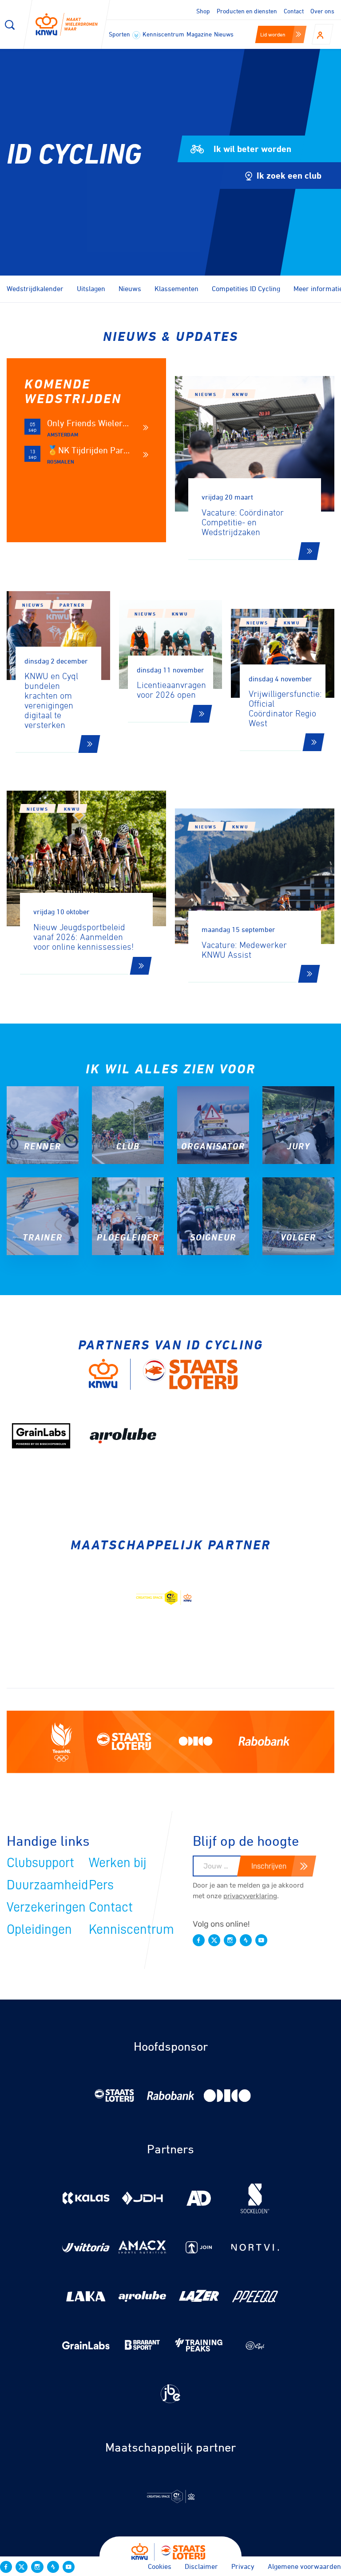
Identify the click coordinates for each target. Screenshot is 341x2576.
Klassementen (176, 288)
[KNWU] (67, 24)
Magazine (199, 34)
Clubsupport (40, 1863)
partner (72, 605)
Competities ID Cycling (246, 288)
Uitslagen (91, 288)
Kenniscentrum (163, 34)
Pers (101, 1885)
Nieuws (224, 34)
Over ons (322, 11)
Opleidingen (39, 1929)
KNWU (240, 394)
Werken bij (118, 1863)
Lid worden (273, 34)
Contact (294, 11)
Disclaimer (201, 2566)
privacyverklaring (250, 1896)
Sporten (120, 34)
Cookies (160, 2566)
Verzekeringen (46, 1907)
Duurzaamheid (47, 1885)
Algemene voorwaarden (304, 2566)
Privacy (243, 2566)
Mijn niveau (55, 178)
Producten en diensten (247, 11)
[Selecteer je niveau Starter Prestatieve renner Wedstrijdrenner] (151, 178)
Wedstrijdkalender (35, 288)
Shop (203, 11)
